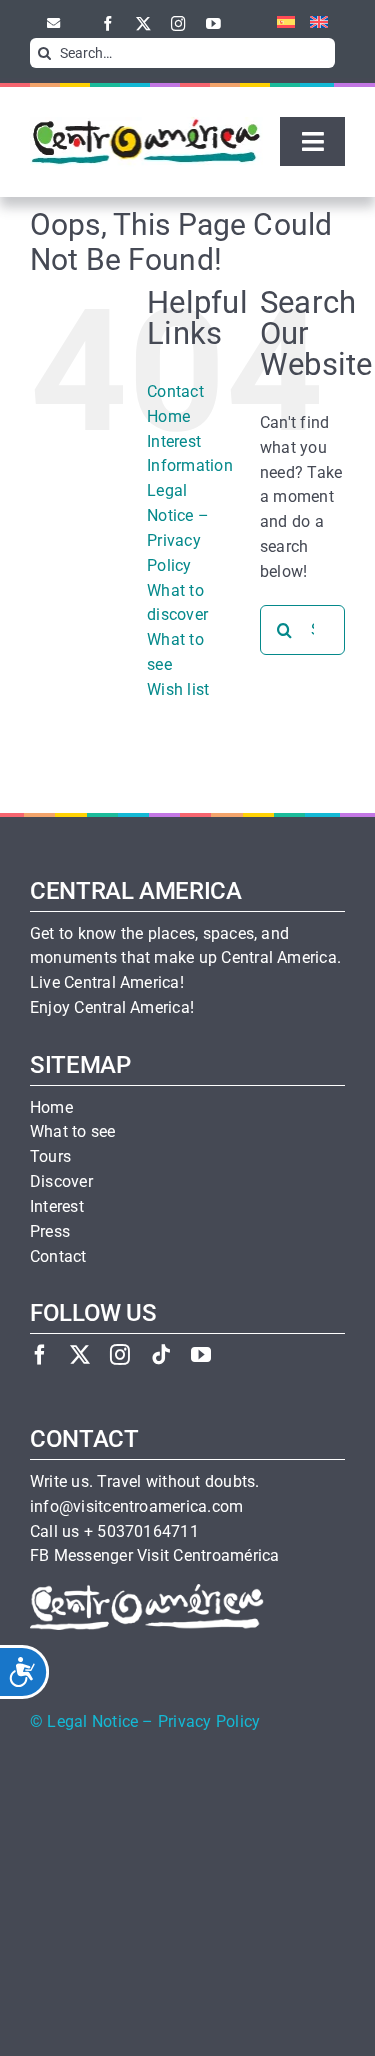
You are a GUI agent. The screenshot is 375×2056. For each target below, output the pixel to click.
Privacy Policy (209, 1722)
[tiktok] (161, 1354)
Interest (57, 1207)
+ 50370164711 (141, 1532)
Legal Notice (92, 1722)
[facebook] (108, 23)
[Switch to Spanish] (278, 23)
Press (50, 1232)
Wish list (178, 689)
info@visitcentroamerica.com (136, 1507)
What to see (73, 1132)
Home (168, 416)
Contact (175, 391)
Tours (50, 1157)
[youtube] (213, 23)
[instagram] (178, 23)
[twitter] (143, 23)
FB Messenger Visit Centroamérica (154, 1556)
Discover (61, 1182)
